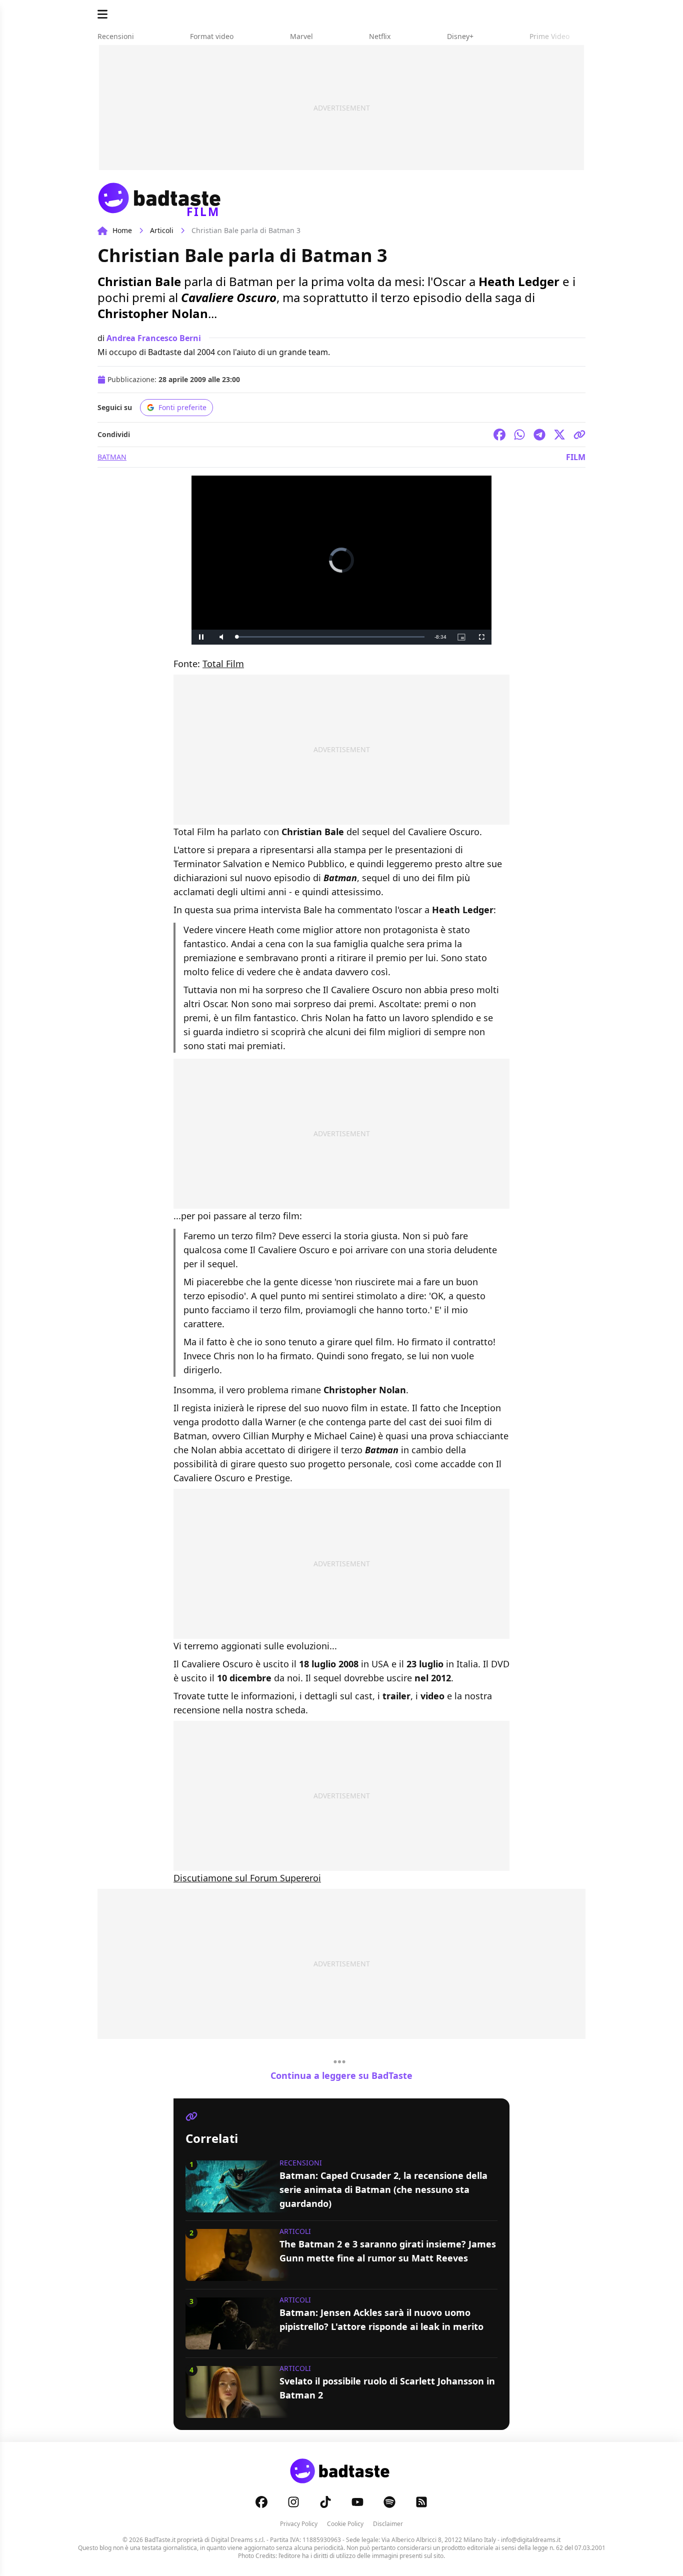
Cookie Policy (345, 2524)
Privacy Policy (299, 2524)
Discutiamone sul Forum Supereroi (247, 1878)
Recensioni (301, 2163)
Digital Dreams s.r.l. (238, 2540)
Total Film (223, 664)
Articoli (162, 230)
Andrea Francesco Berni (154, 338)
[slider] (330, 637)
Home (122, 230)
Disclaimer (388, 2524)
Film (576, 457)
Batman (112, 457)
